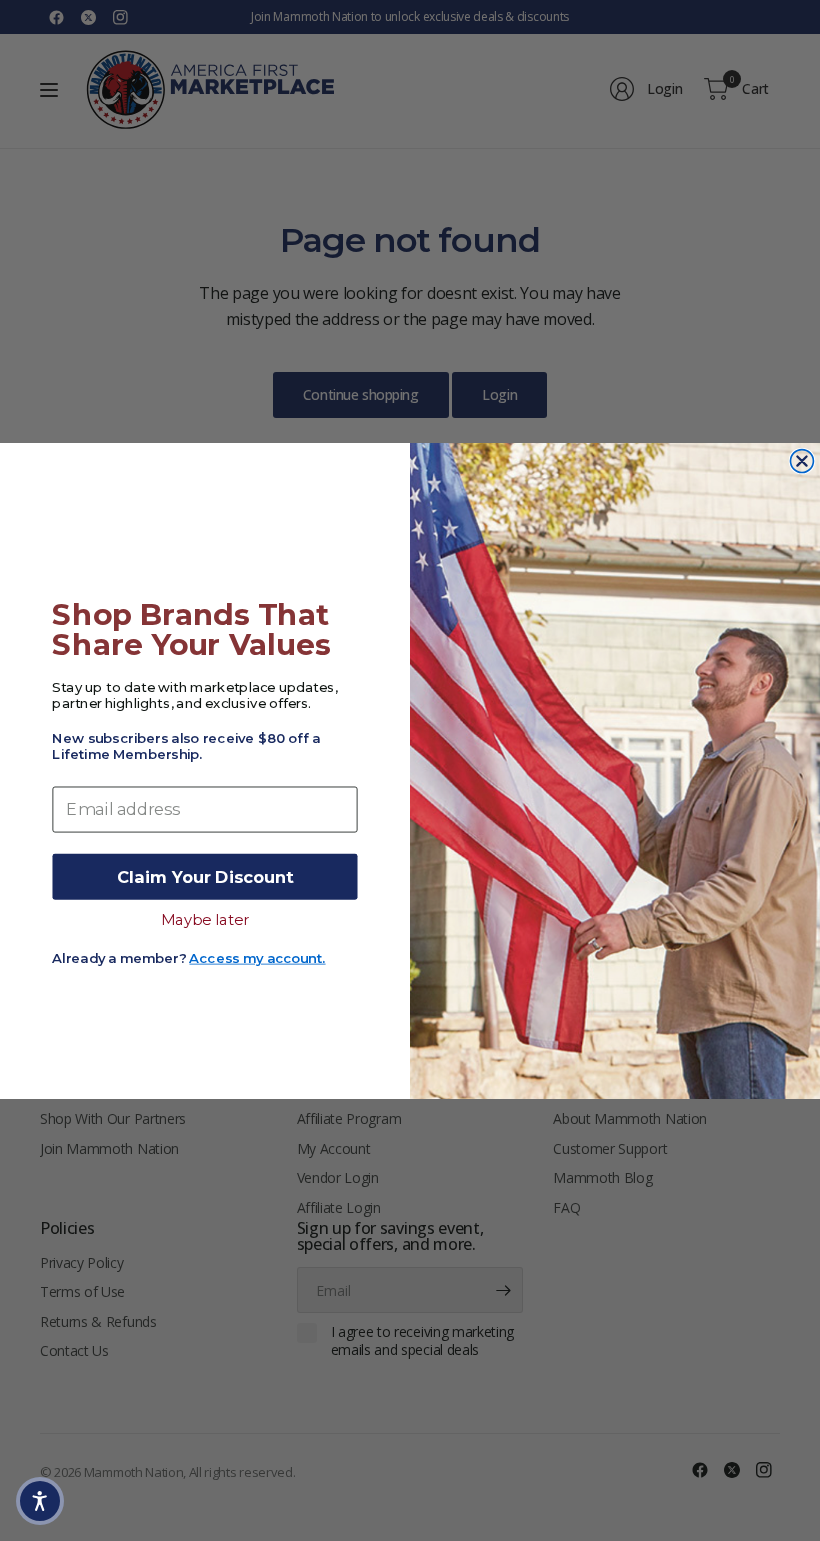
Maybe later (205, 918)
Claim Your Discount (205, 876)
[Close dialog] (801, 460)
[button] (40, 1501)
